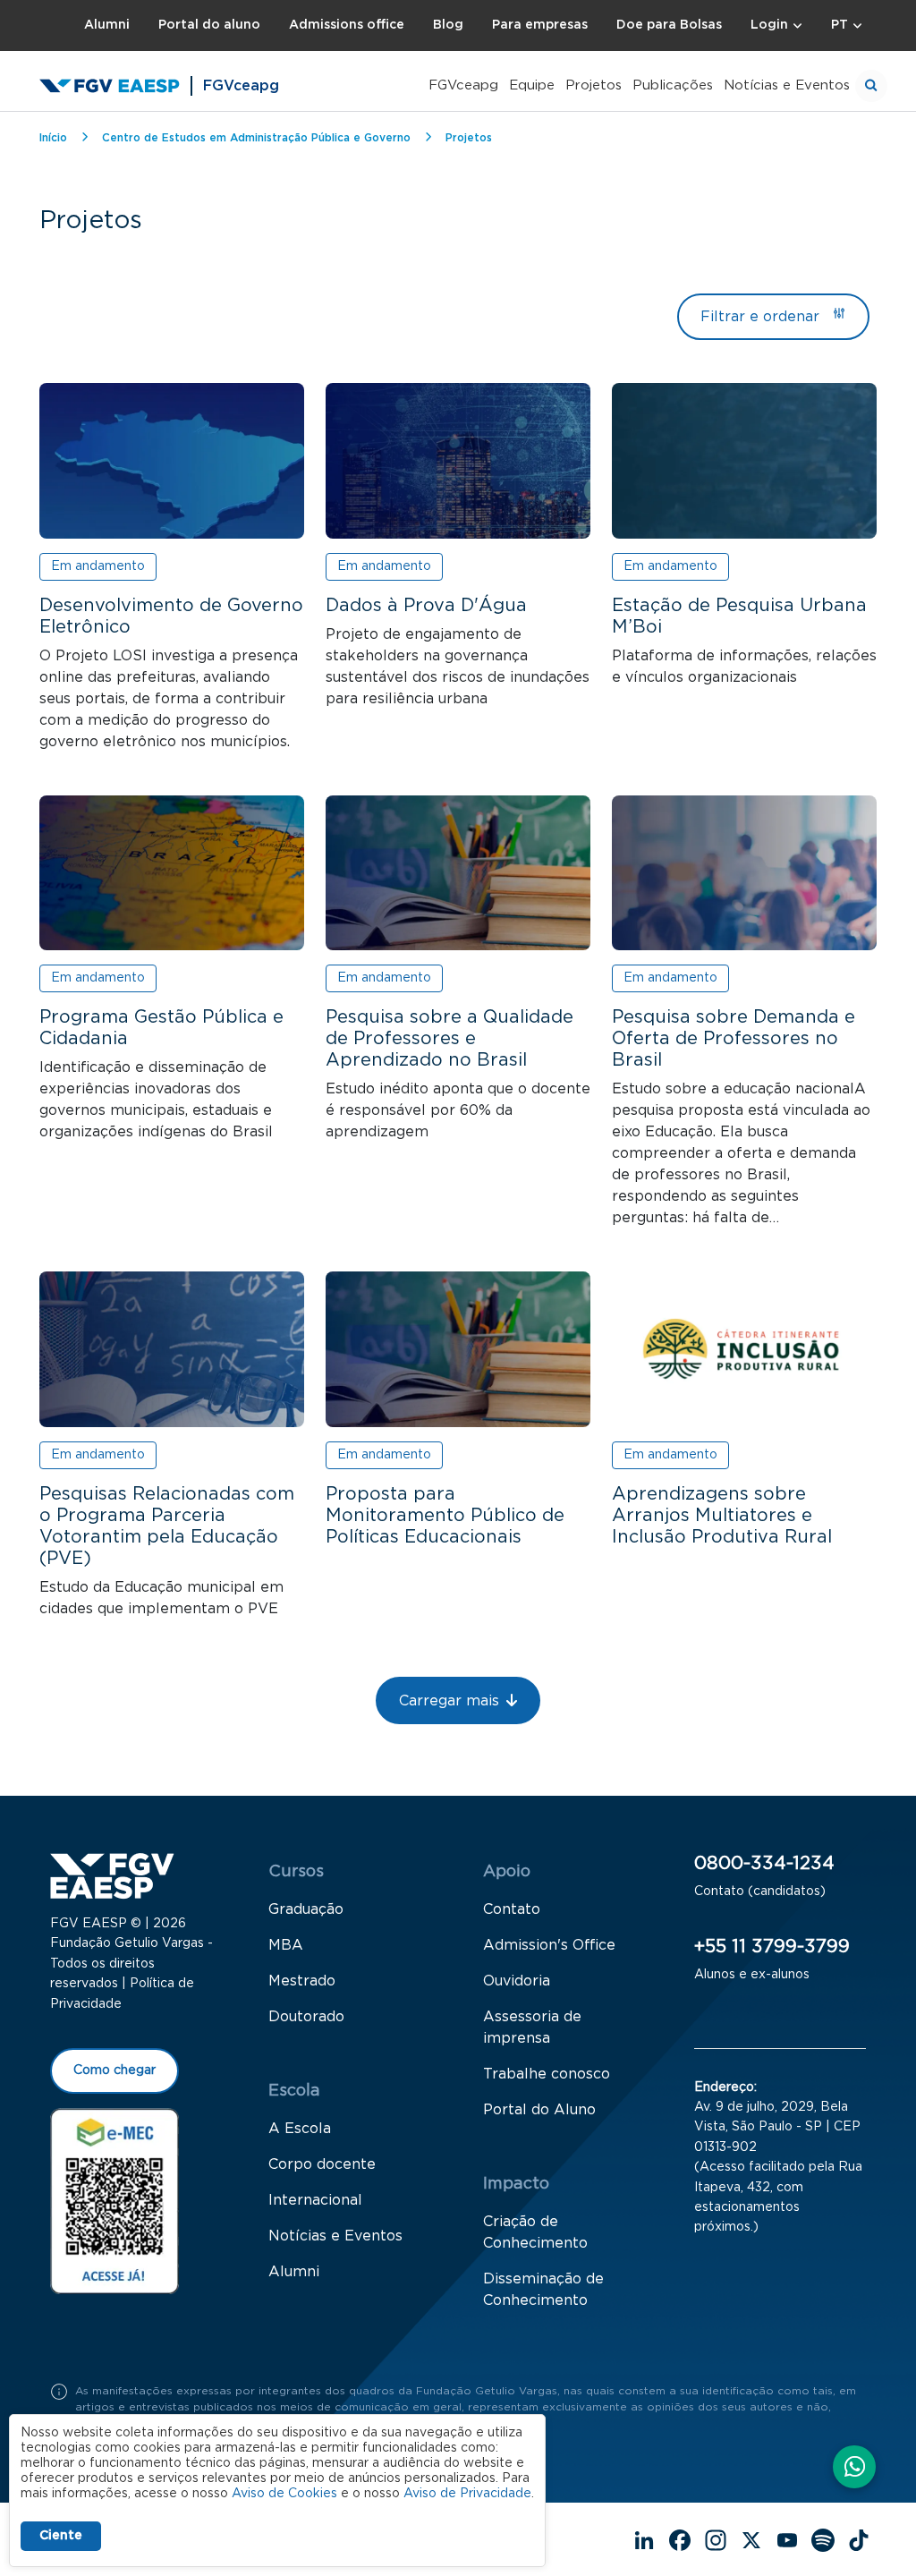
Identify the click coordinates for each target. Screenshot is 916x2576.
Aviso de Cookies (284, 2494)
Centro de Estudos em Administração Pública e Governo (256, 138)
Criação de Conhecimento (535, 2232)
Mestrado (302, 1981)
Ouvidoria (517, 1981)
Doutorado (306, 2017)
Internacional (315, 2200)
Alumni (107, 25)
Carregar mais (449, 1701)
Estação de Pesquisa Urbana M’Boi (739, 616)
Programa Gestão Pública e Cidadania (161, 1028)
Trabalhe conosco (547, 2074)
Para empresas (540, 25)
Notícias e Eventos (787, 85)
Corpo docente (322, 2164)
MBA (286, 1945)
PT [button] (840, 25)
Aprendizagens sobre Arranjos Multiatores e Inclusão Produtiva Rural (722, 1516)
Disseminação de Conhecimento (543, 2290)
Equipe (532, 85)
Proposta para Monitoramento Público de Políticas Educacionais (445, 1516)
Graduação (306, 1909)
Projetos (594, 85)
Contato (512, 1909)
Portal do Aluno (539, 2110)
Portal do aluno (209, 25)
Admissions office (347, 25)
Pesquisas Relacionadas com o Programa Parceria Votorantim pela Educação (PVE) (167, 1526)
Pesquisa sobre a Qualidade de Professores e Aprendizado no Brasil (450, 1039)
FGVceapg (463, 85)
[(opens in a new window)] (114, 2200)
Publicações (673, 85)
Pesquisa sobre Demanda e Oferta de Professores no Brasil (734, 1039)
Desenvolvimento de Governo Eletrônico (171, 616)
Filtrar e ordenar (760, 317)
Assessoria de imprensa (532, 2028)
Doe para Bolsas (669, 25)
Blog (448, 25)
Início (53, 138)
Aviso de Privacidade (467, 2494)
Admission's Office (549, 1945)
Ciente (61, 2536)
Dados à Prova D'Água (426, 606)
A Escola (300, 2129)
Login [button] (769, 25)
